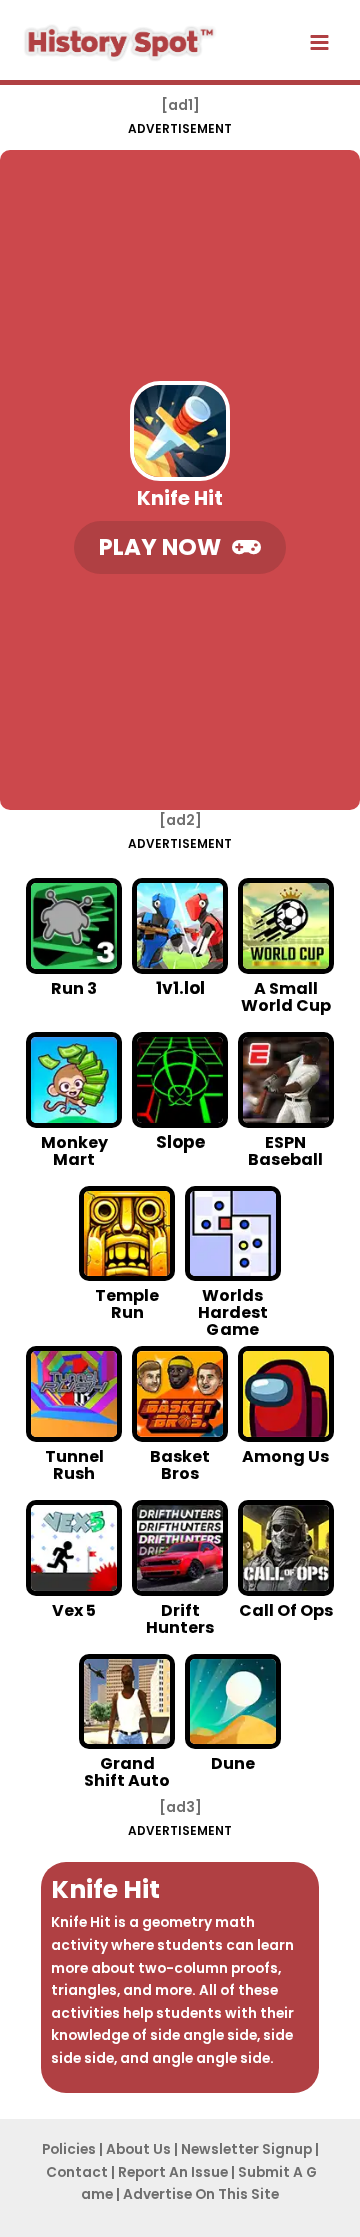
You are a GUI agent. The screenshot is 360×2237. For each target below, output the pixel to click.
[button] (180, 547)
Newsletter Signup (246, 2149)
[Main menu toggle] (320, 43)
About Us (138, 2149)
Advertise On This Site (201, 2194)
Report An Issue (173, 2172)
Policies (69, 2149)
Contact (77, 2172)
